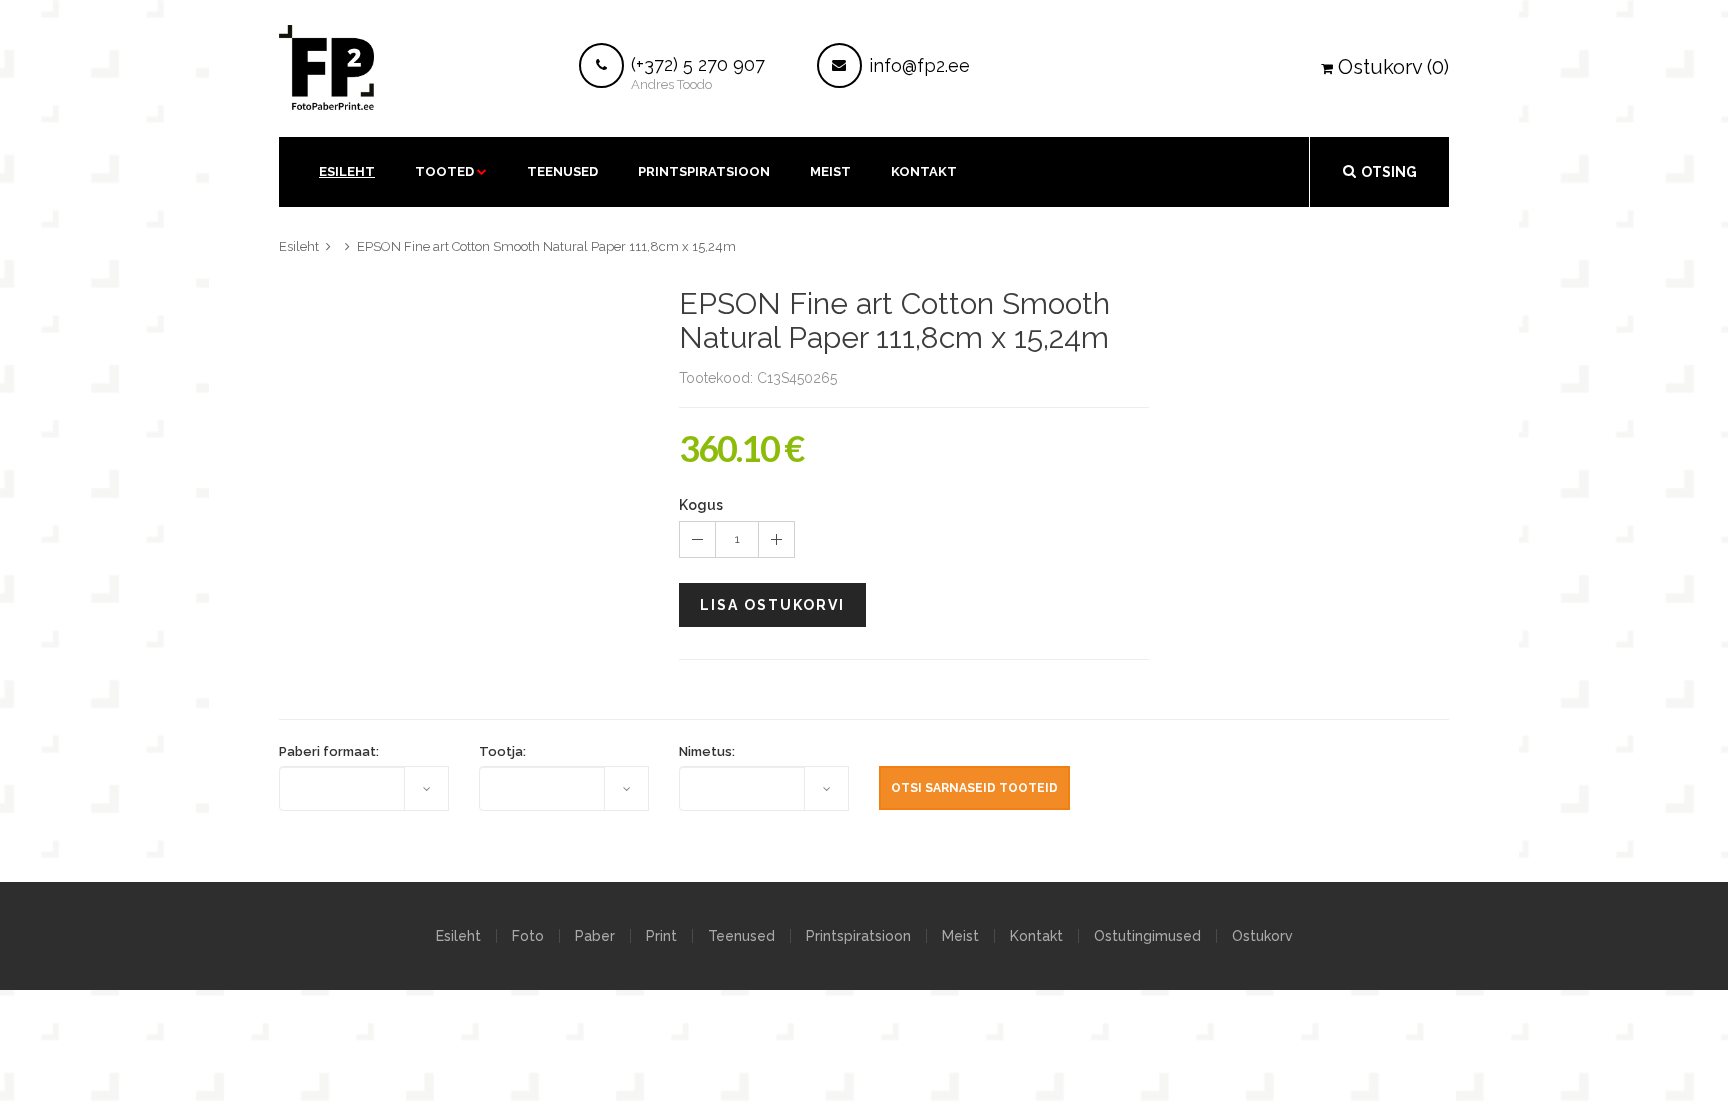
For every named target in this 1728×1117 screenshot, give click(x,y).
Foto (528, 936)
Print (661, 936)
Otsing (1389, 172)
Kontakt (1036, 936)
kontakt (924, 171)
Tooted (444, 171)
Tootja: (502, 751)
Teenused (562, 171)
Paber (595, 936)
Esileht (347, 171)
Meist (830, 171)
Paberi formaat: (329, 751)
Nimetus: (707, 751)
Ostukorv (1262, 936)
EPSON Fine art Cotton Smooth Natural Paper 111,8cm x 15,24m (546, 246)
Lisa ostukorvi (772, 605)
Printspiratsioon (704, 171)
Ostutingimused (1147, 936)
